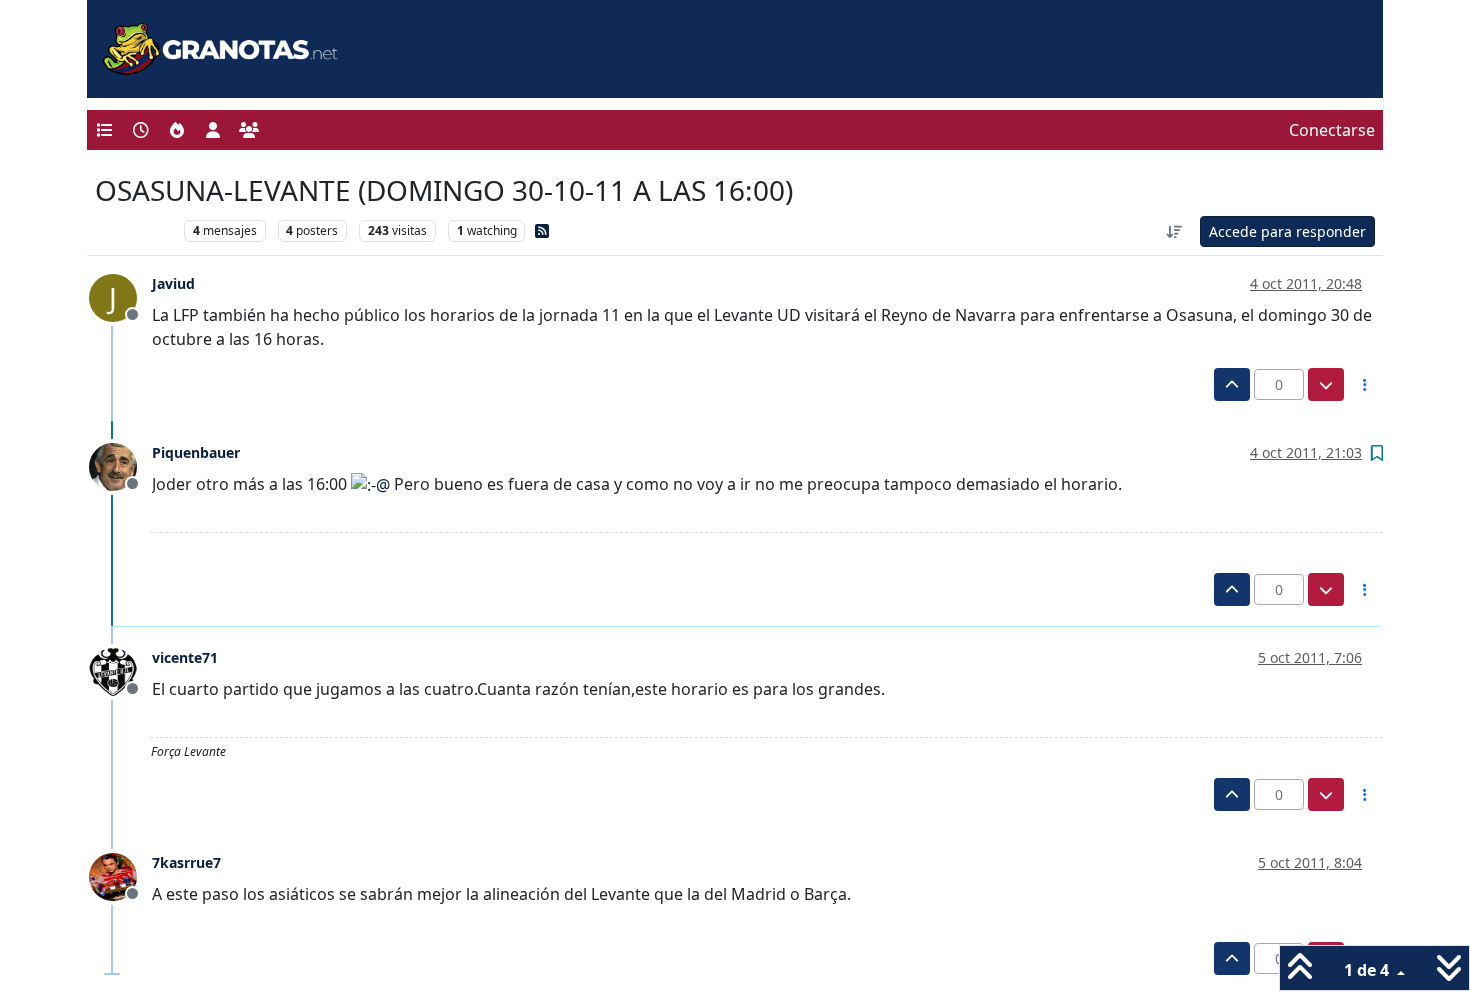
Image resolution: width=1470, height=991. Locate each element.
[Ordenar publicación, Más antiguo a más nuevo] (1175, 231)
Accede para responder (1287, 231)
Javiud (173, 283)
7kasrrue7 (186, 862)
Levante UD (134, 230)
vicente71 (185, 657)
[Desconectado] (120, 465)
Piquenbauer (196, 452)
